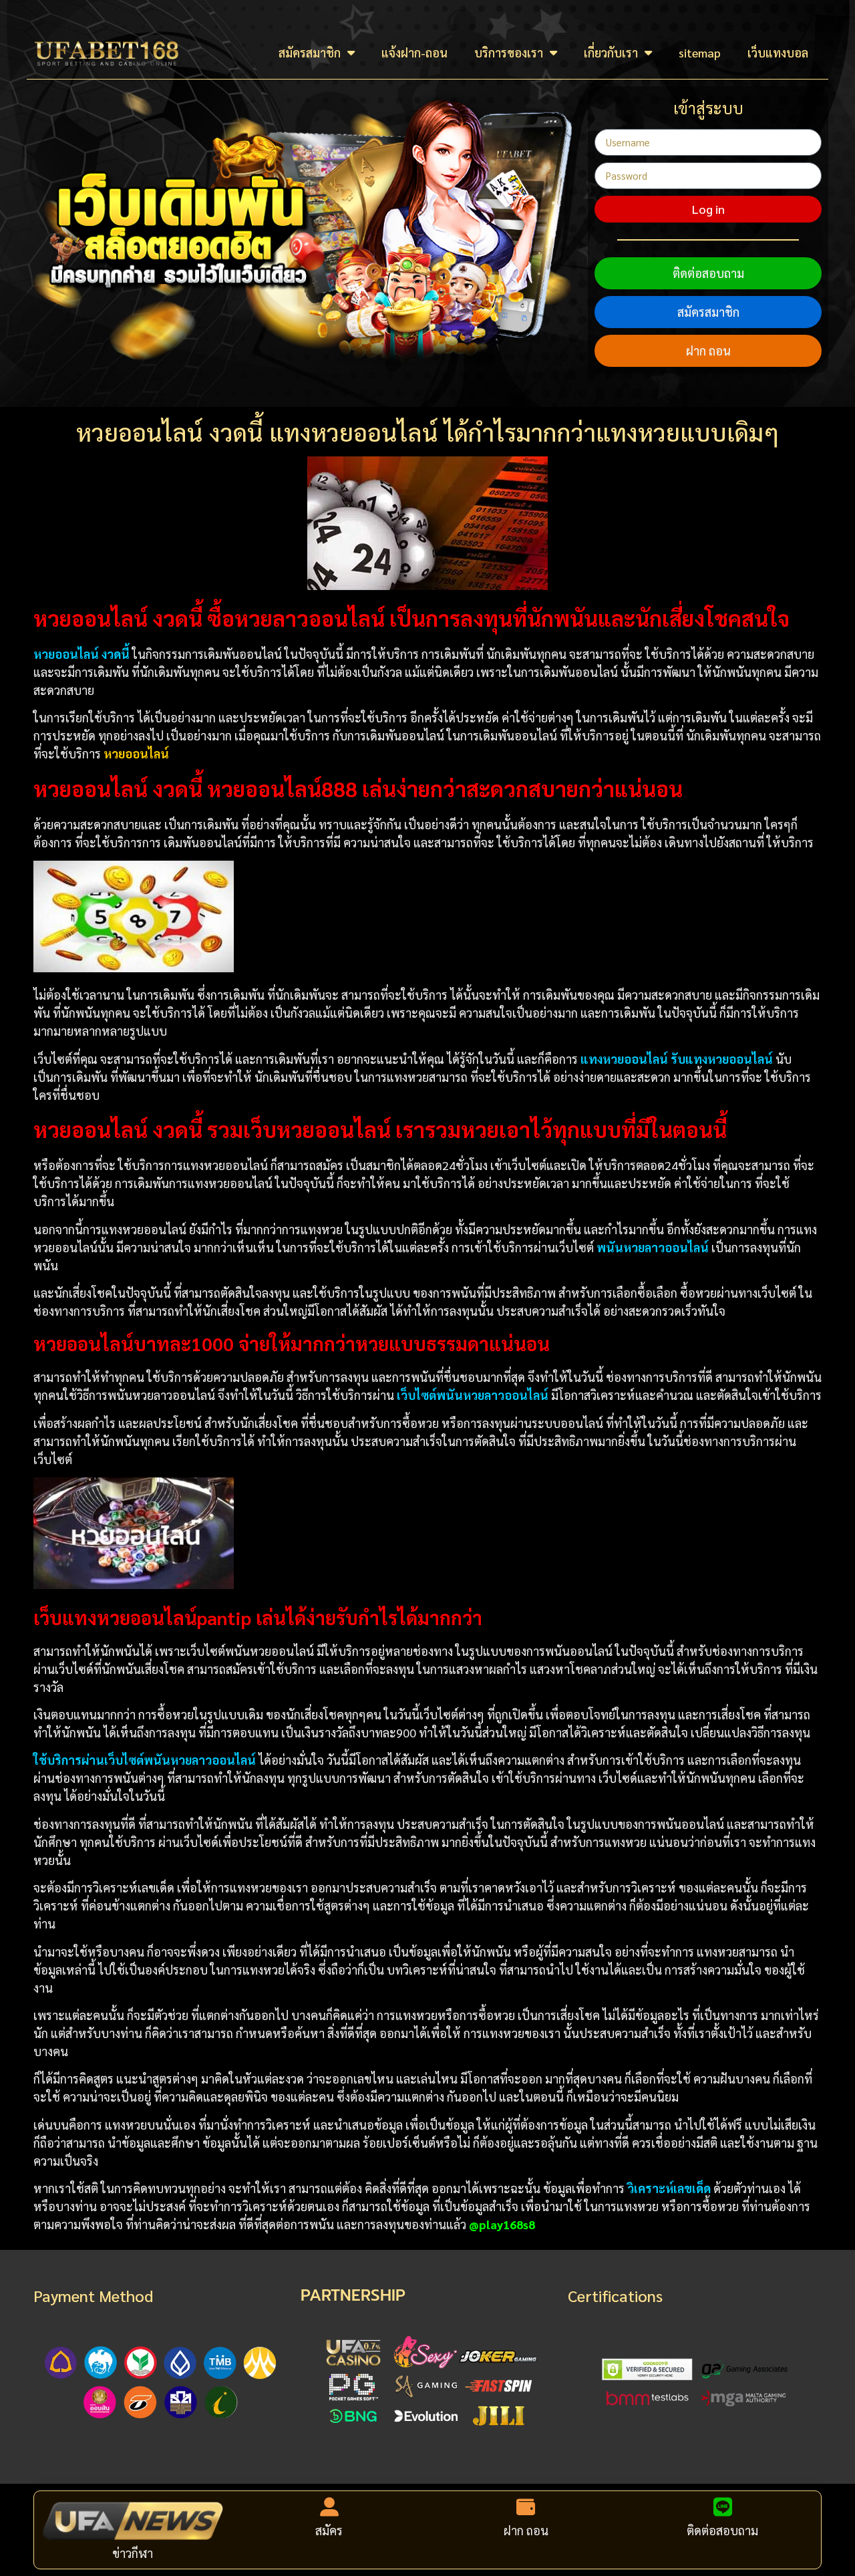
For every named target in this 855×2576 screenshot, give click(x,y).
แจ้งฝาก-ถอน (414, 52)
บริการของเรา (509, 52)
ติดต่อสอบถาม (708, 273)
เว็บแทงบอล (778, 52)
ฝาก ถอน (708, 350)
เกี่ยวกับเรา (611, 52)
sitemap (700, 52)
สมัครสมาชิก (310, 52)
